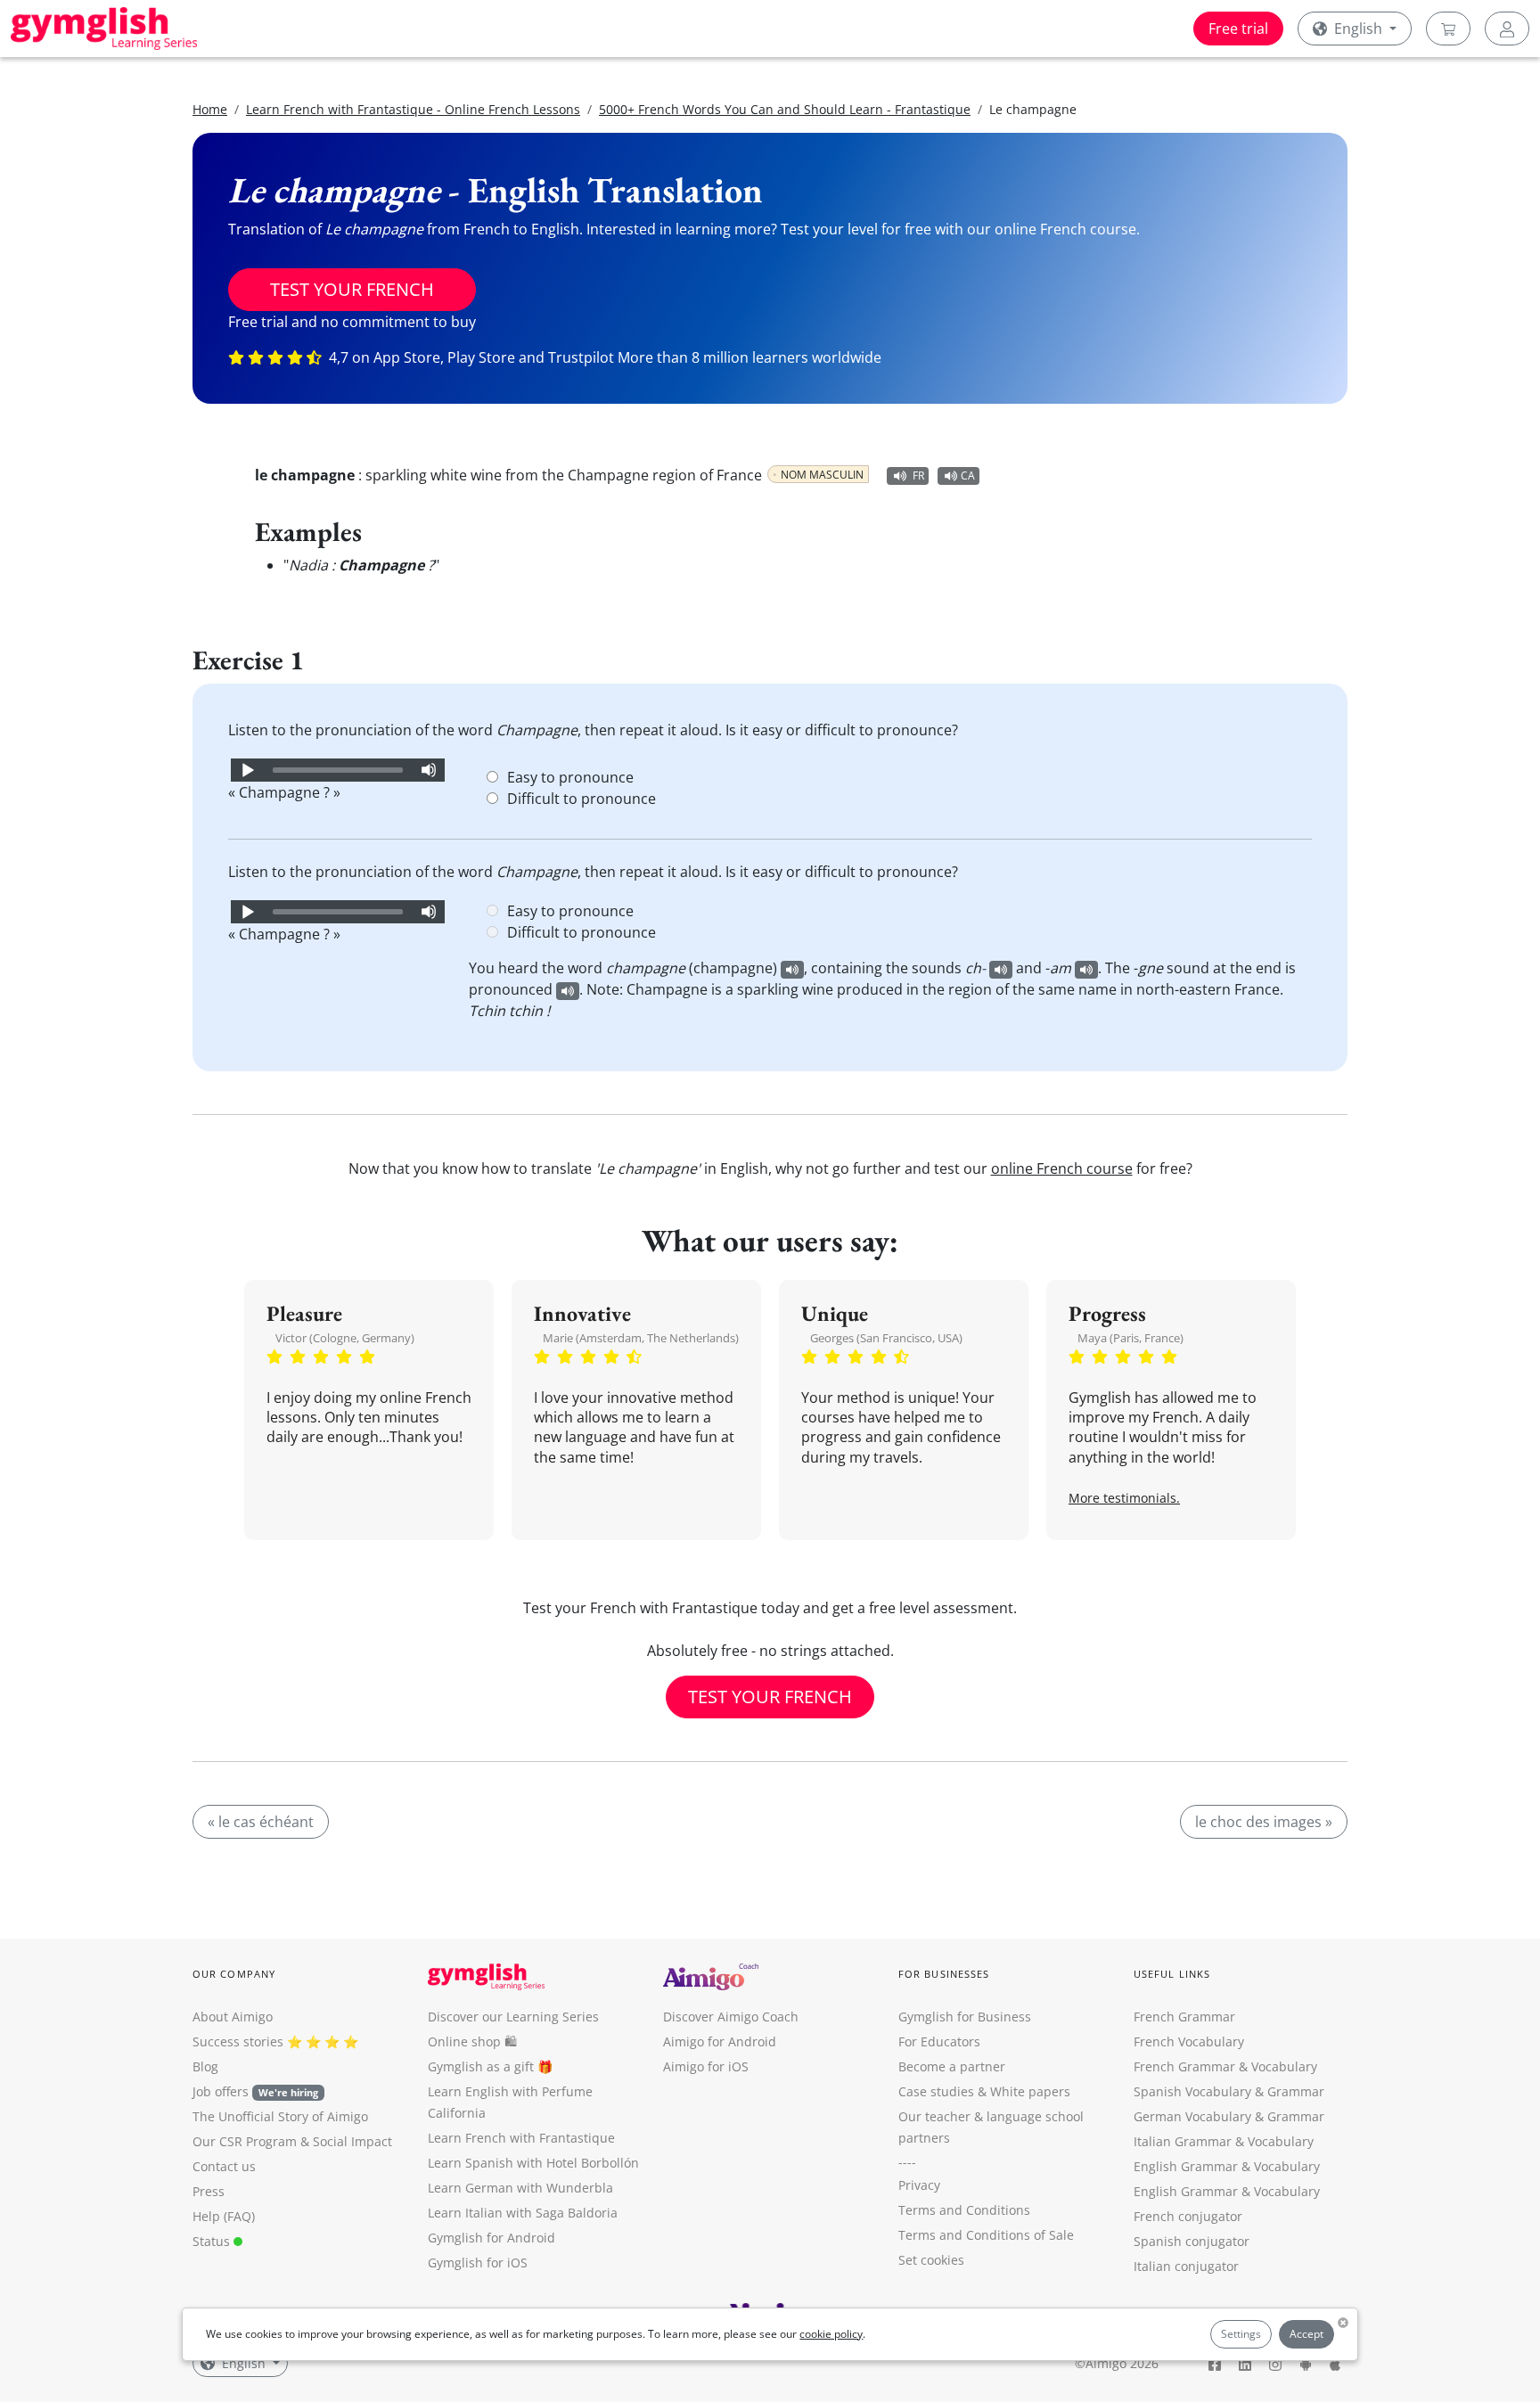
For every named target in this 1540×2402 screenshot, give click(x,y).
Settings (1241, 2334)
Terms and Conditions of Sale (986, 2235)
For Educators (939, 2041)
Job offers (255, 2091)
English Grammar (1186, 2166)
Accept (1307, 2334)
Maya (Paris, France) (1130, 1338)
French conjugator (1188, 2216)
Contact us (224, 2166)
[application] (338, 770)
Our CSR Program (245, 2141)
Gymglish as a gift (481, 2066)
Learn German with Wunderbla (520, 2188)
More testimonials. (1124, 1498)
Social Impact (352, 2141)
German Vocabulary (1192, 2116)
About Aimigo (233, 2017)
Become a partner (952, 2066)
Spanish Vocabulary (1192, 2091)
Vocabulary (1281, 2141)
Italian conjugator (1186, 2266)
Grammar (1296, 2091)
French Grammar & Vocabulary (1225, 2066)
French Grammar (1184, 2017)
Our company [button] (234, 1974)
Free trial (1238, 29)
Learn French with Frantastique (521, 2138)
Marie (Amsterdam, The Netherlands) (641, 1338)
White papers (1030, 2091)
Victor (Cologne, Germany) (345, 1338)
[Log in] (1507, 29)
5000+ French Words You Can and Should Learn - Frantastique (785, 109)
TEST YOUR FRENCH (352, 289)
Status (213, 2241)
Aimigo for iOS (706, 2066)
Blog (205, 2066)
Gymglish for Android (491, 2238)
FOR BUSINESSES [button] (944, 1974)
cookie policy (831, 2334)
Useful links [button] (1172, 1974)
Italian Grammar (1183, 2141)
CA (968, 475)
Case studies (936, 2091)
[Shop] (1448, 29)
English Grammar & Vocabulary (1227, 2191)
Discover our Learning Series (513, 2017)
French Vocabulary (1189, 2041)
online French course (1062, 1168)
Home (210, 109)
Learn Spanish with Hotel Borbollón (533, 2163)
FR (918, 475)
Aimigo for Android (720, 2041)
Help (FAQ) (224, 2216)
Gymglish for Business (965, 2017)
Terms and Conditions (964, 2210)
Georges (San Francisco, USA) (886, 1338)
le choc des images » (1264, 1822)
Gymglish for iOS (478, 2263)
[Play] (247, 770)
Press (209, 2191)
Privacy (919, 2185)
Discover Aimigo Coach (731, 2017)
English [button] (1358, 29)
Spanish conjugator (1192, 2241)
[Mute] (429, 770)
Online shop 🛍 (472, 2041)
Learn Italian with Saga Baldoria (523, 2213)
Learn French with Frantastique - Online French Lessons (413, 109)
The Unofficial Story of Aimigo (280, 2116)
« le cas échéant (261, 1822)
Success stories (238, 2041)
